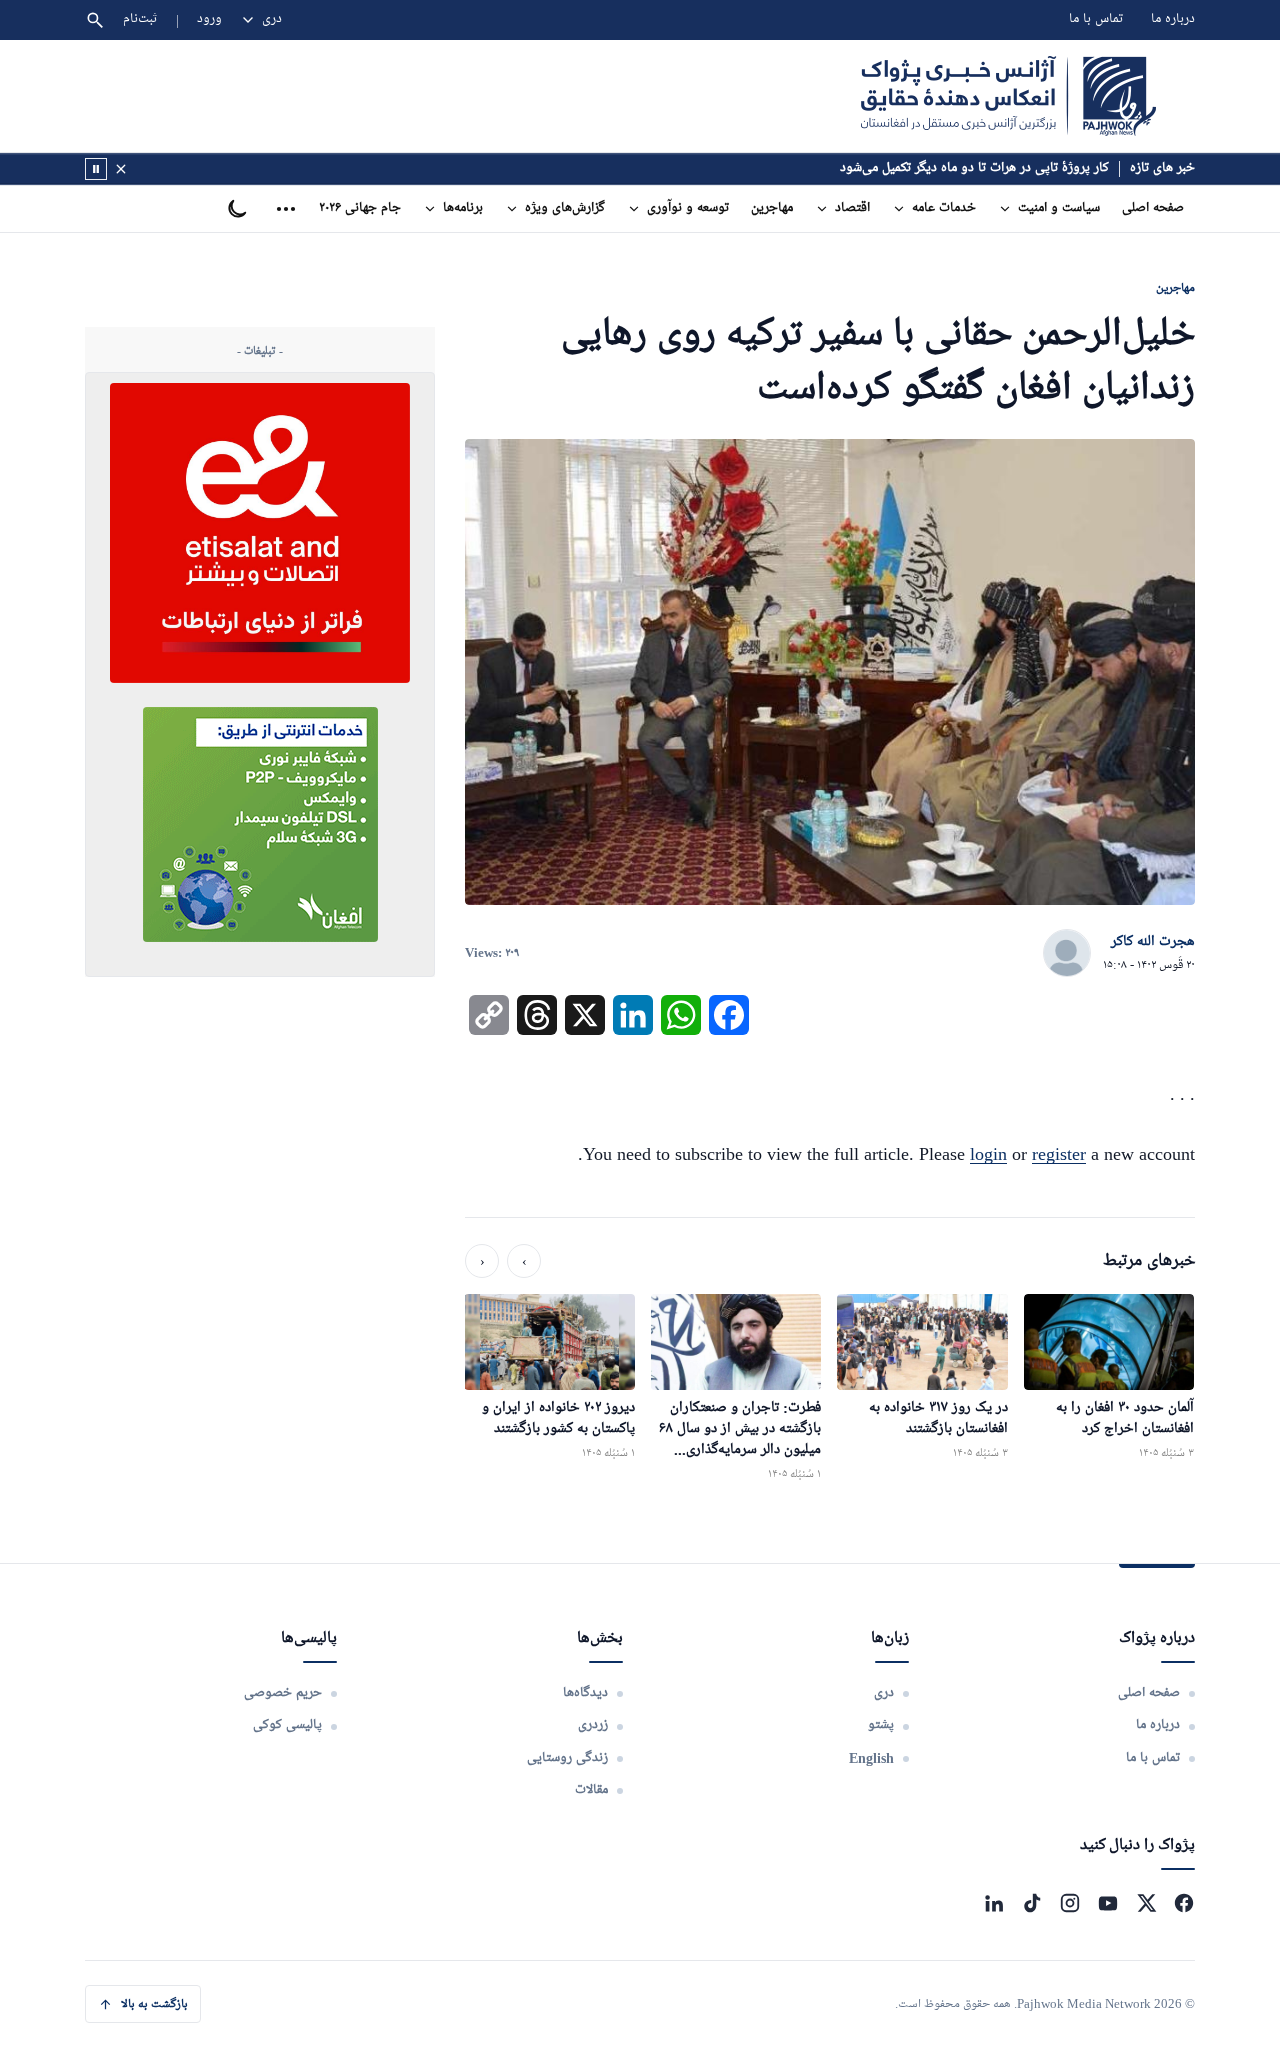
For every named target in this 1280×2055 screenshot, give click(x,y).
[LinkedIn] (994, 1903)
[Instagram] (1070, 1903)
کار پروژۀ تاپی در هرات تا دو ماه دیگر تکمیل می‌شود (974, 168)
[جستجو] (95, 20)
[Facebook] (1184, 1903)
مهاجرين (1175, 287)
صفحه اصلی (1153, 208)
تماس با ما (1096, 19)
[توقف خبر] (96, 169)
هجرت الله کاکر (1153, 942)
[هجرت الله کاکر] (1067, 954)
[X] (1146, 1903)
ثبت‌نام (140, 19)
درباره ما (1173, 19)
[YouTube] (1108, 1903)
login (988, 1154)
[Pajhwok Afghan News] (1008, 96)
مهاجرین (772, 208)
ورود (209, 19)
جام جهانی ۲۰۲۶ (360, 208)
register (1059, 1154)
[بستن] (121, 169)
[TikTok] (1032, 1903)
